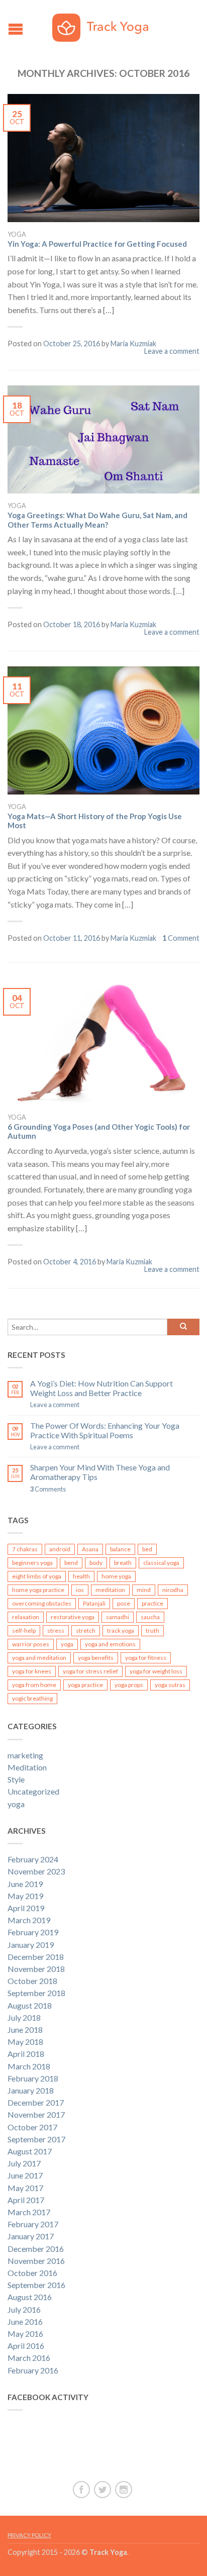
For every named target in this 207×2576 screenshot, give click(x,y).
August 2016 (30, 2297)
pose (124, 1603)
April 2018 (26, 2054)
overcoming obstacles (42, 1603)
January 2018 (31, 2090)
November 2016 (36, 2261)
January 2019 (31, 1945)
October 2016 (32, 2273)
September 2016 (36, 2285)
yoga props (129, 1685)
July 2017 (24, 2163)
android (60, 1549)
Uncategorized (33, 1791)
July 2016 (24, 2309)
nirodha (173, 1590)
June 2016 (25, 2321)
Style (16, 1779)
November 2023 (36, 1871)
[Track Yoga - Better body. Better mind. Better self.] (105, 25)
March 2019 (29, 1920)
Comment (181, 938)
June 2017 (25, 2175)
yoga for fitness (146, 1658)
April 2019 (26, 1908)
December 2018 (36, 1957)
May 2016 (25, 2334)
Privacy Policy (29, 2535)
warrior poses (31, 1644)
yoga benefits (96, 1658)
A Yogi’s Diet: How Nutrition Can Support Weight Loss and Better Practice (101, 1388)
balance (120, 1549)
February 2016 (33, 2370)
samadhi (118, 1617)
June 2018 (25, 2029)
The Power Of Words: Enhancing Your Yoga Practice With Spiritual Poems (105, 1430)
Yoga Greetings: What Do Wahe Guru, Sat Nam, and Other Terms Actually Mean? (97, 520)
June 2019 (25, 1884)
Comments (48, 1489)
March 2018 (29, 2066)
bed (147, 1549)
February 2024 (33, 1859)
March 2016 (29, 2358)
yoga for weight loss (156, 1671)
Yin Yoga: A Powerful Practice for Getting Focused (97, 244)
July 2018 (24, 2017)
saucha (150, 1617)
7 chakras (25, 1549)
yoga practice (85, 1685)
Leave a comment (172, 351)
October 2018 (32, 1981)
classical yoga (161, 1563)
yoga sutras (170, 1685)
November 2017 (36, 2114)
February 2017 (33, 2224)
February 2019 (33, 1932)
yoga (17, 234)
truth (152, 1630)
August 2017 (30, 2151)
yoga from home (34, 1685)
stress (56, 1630)
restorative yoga (73, 1617)
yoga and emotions (110, 1644)
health (81, 1576)
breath (123, 1563)
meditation (110, 1590)
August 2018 (30, 2005)
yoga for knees (32, 1671)
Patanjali (94, 1603)
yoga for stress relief (90, 1671)
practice (152, 1603)
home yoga (116, 1576)
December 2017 (36, 2102)
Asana (90, 1549)
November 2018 (36, 1969)
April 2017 (26, 2200)
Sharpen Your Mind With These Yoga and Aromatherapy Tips (100, 1472)
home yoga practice (38, 1590)
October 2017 (32, 2127)
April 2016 (26, 2346)
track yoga (121, 1630)
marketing (25, 1755)
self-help (24, 1630)
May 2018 (25, 2042)
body (96, 1563)
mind (144, 1590)
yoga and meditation (39, 1658)
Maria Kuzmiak (133, 343)
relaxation (26, 1617)
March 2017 (29, 2212)
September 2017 (36, 2139)
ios (80, 1590)
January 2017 (31, 2236)
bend (71, 1563)
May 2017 (25, 2188)
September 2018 (36, 1993)
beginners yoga (32, 1563)
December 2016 (36, 2249)
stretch (86, 1630)
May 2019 (25, 1896)
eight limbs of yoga (37, 1576)
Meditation (27, 1767)
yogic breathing (32, 1698)
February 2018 (33, 2078)
